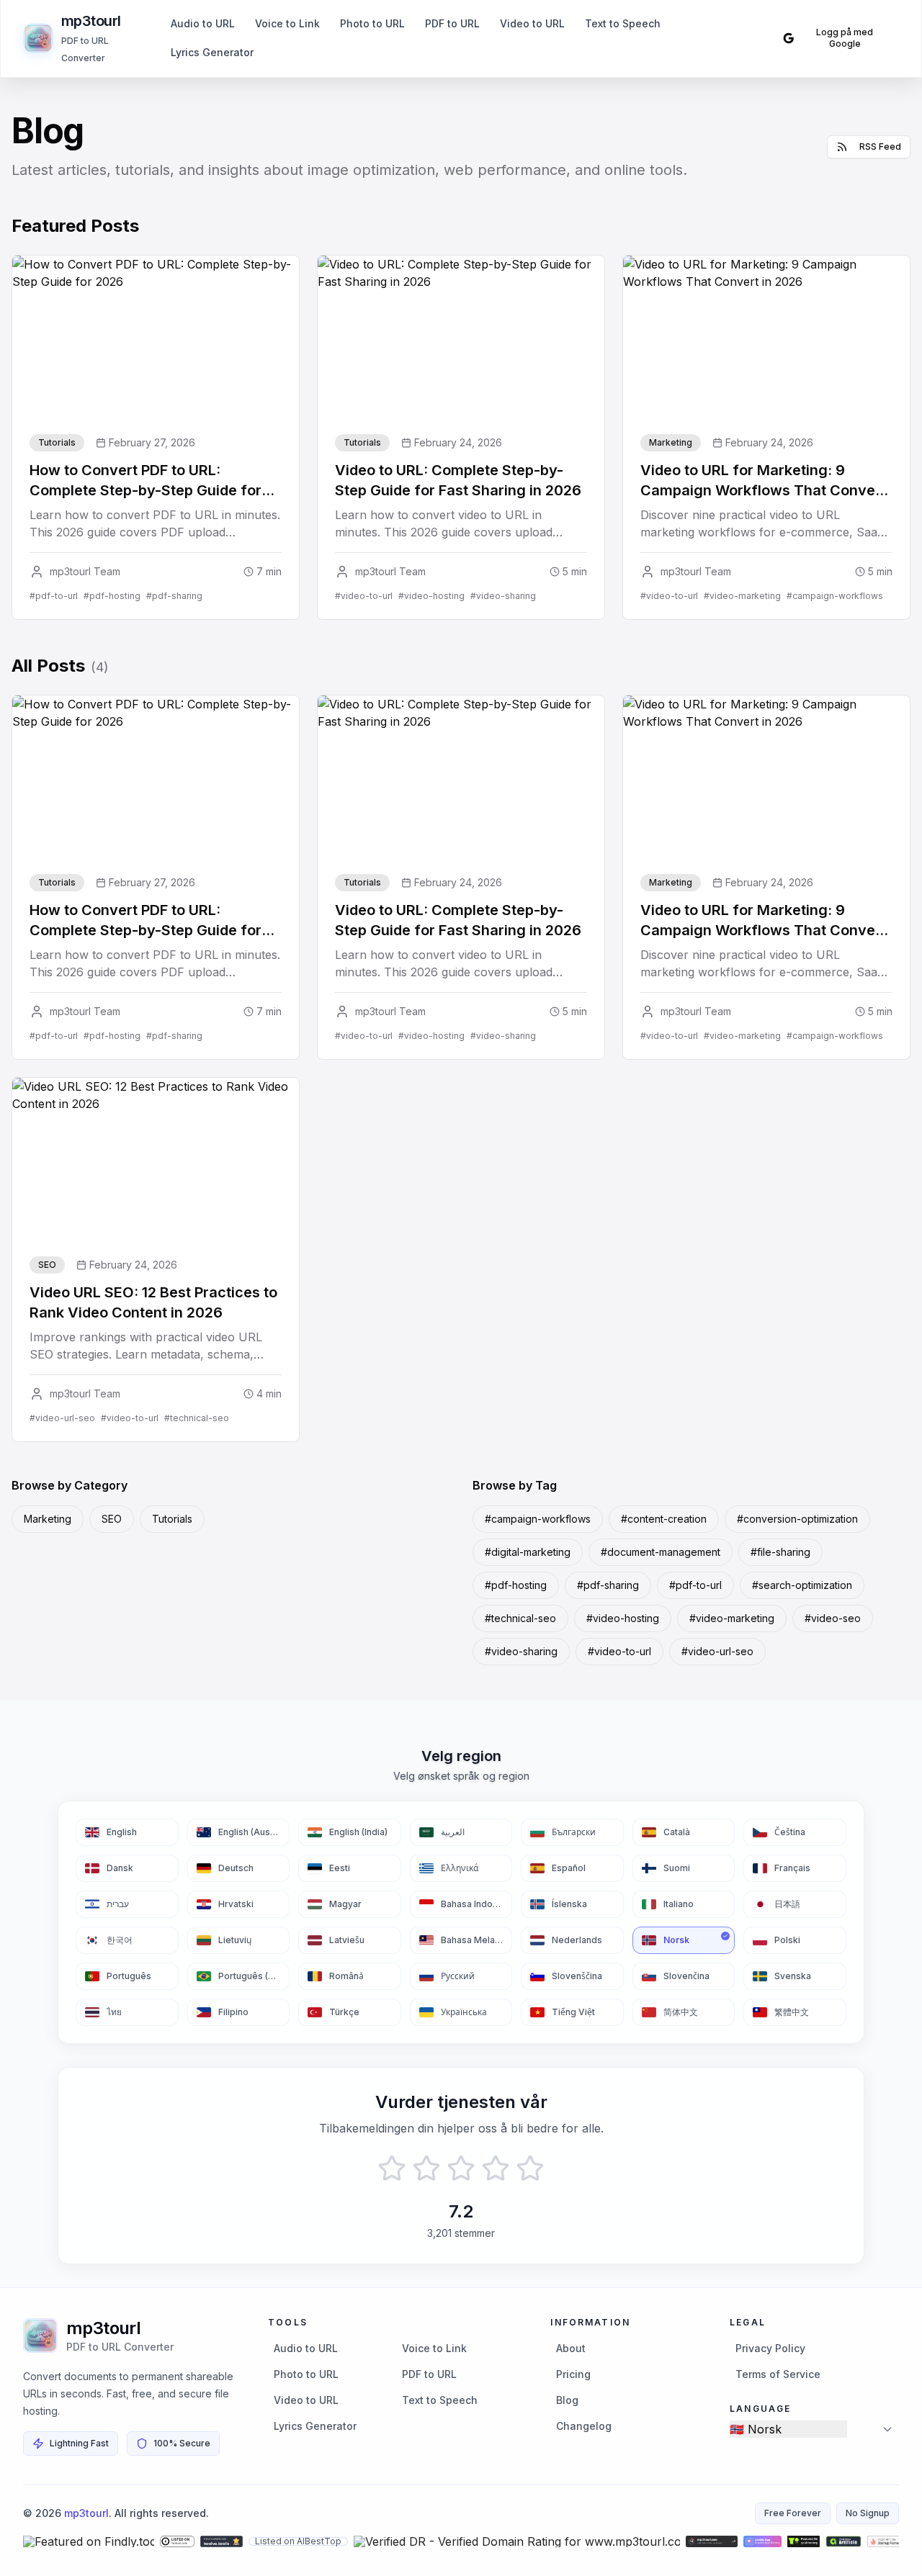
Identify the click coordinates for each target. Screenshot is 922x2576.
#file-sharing (780, 1552)
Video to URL (532, 23)
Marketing (48, 1519)
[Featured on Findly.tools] (89, 2541)
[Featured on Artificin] (843, 2541)
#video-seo (833, 1618)
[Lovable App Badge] (762, 2541)
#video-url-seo (717, 1651)
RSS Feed (880, 147)
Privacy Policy (770, 2348)
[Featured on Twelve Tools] (221, 2541)
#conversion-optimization (797, 1519)
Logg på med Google (845, 38)
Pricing (573, 2374)
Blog (567, 2400)
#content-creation (664, 1519)
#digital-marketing (528, 1552)
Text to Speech (623, 23)
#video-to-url (619, 1651)
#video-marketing (732, 1618)
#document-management (661, 1552)
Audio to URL (203, 23)
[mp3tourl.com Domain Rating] (712, 2541)
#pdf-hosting (516, 1585)
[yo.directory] (803, 2541)
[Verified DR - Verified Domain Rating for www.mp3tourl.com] (517, 2541)
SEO (112, 1519)
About (571, 2348)
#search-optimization (802, 1585)
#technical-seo (520, 1618)
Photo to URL (372, 23)
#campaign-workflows (538, 1519)
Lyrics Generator (212, 52)
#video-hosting (623, 1618)
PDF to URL (452, 23)
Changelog (584, 2426)
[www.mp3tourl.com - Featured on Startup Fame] (886, 2541)
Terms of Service (778, 2374)
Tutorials (172, 1519)
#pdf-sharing (608, 1585)
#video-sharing (521, 1651)
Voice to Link (287, 23)
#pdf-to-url (695, 1585)
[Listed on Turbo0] (177, 2541)
